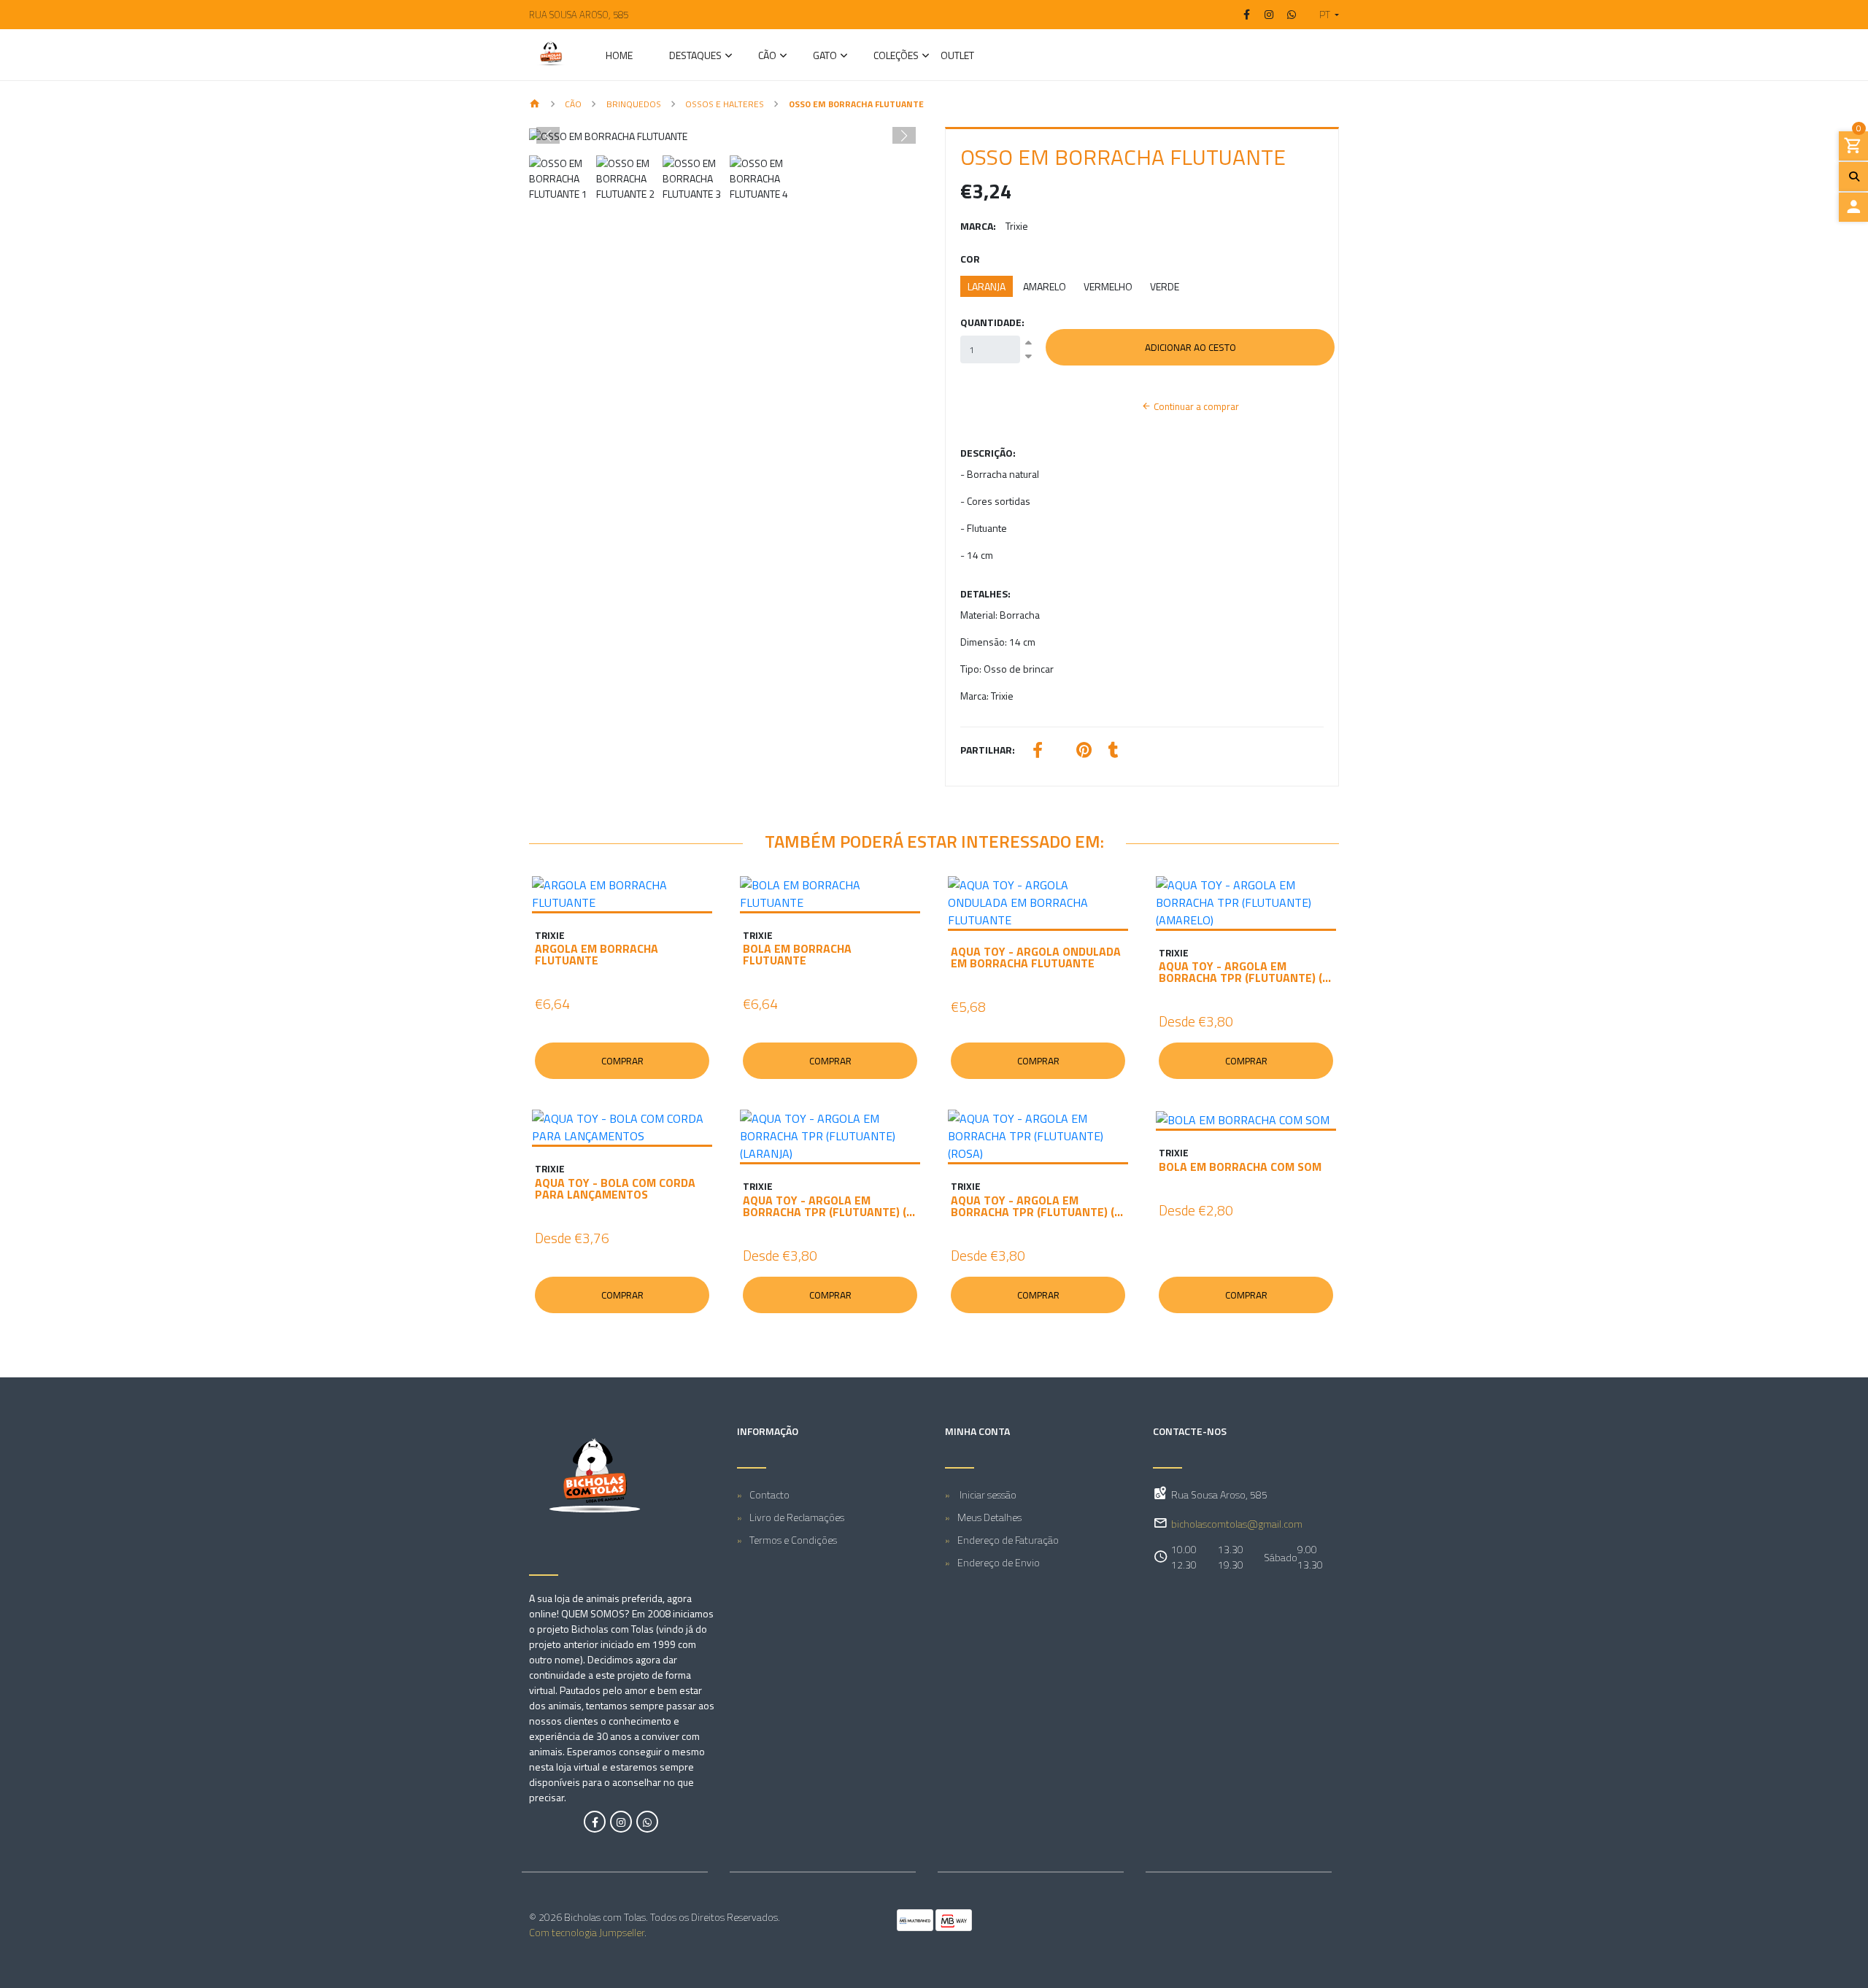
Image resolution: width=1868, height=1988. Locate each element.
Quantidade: (992, 322)
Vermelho (1108, 286)
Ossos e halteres (725, 104)
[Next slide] (904, 136)
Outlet (957, 57)
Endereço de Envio (999, 1562)
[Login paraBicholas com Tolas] (1853, 207)
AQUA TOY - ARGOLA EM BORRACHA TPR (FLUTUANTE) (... (1245, 972)
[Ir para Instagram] (1270, 15)
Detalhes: (985, 593)
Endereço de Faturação (1008, 1540)
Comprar (622, 1061)
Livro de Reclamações (797, 1517)
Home (619, 57)
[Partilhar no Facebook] (1038, 752)
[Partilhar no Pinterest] (1084, 752)
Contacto (769, 1494)
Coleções (896, 57)
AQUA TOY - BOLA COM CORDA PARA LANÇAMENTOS (615, 1188)
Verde (1165, 286)
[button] (1323, 15)
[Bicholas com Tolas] (551, 55)
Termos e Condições (793, 1540)
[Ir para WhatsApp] (1292, 15)
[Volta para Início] (535, 105)
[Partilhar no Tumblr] (1114, 752)
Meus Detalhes (989, 1517)
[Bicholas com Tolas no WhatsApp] (647, 1822)
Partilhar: (988, 750)
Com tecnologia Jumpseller (587, 1932)
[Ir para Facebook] (1247, 15)
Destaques (695, 57)
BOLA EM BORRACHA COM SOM (1240, 1167)
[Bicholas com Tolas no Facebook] (595, 1822)
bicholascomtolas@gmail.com (1237, 1524)
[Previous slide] (548, 136)
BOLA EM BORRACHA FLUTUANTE (797, 954)
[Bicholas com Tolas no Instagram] (621, 1822)
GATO (825, 57)
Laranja (987, 286)
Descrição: (988, 453)
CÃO (767, 57)
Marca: (978, 226)
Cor (970, 259)
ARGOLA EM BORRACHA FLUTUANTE (597, 954)
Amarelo (1045, 286)
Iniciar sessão (987, 1494)
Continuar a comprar (1195, 406)
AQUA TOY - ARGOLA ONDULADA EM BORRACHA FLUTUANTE (1036, 957)
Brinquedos (634, 104)
